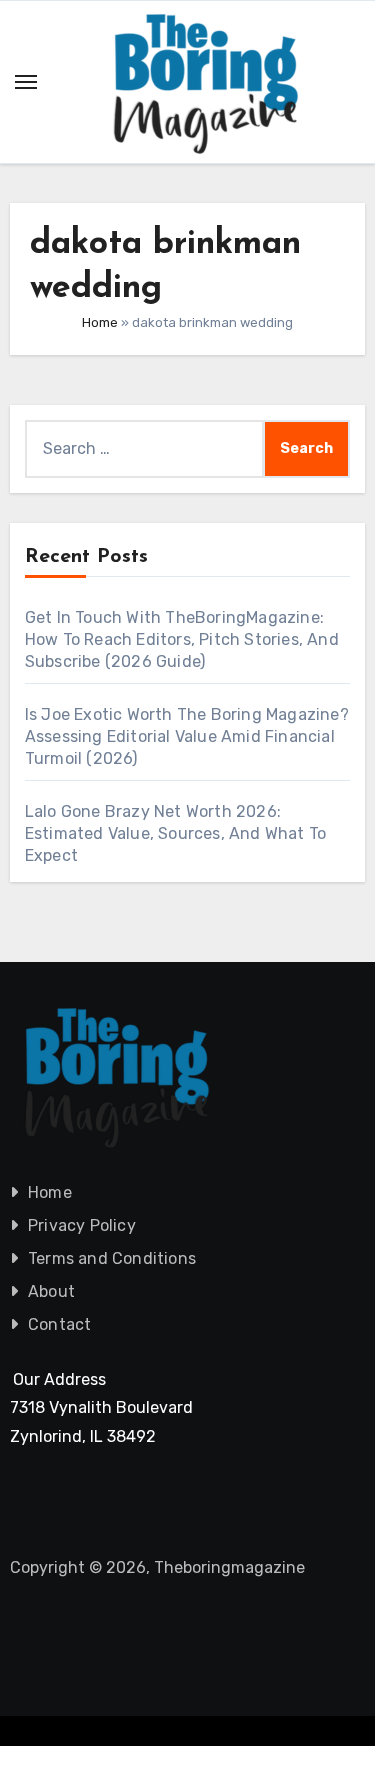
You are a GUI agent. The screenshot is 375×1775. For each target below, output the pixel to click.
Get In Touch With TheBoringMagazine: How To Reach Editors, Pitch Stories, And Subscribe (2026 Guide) (182, 639)
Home (100, 322)
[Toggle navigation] (26, 82)
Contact (59, 1324)
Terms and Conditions (112, 1258)
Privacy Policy (82, 1225)
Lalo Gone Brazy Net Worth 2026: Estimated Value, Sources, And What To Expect (175, 833)
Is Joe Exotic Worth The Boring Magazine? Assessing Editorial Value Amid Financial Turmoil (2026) (187, 736)
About (51, 1291)
